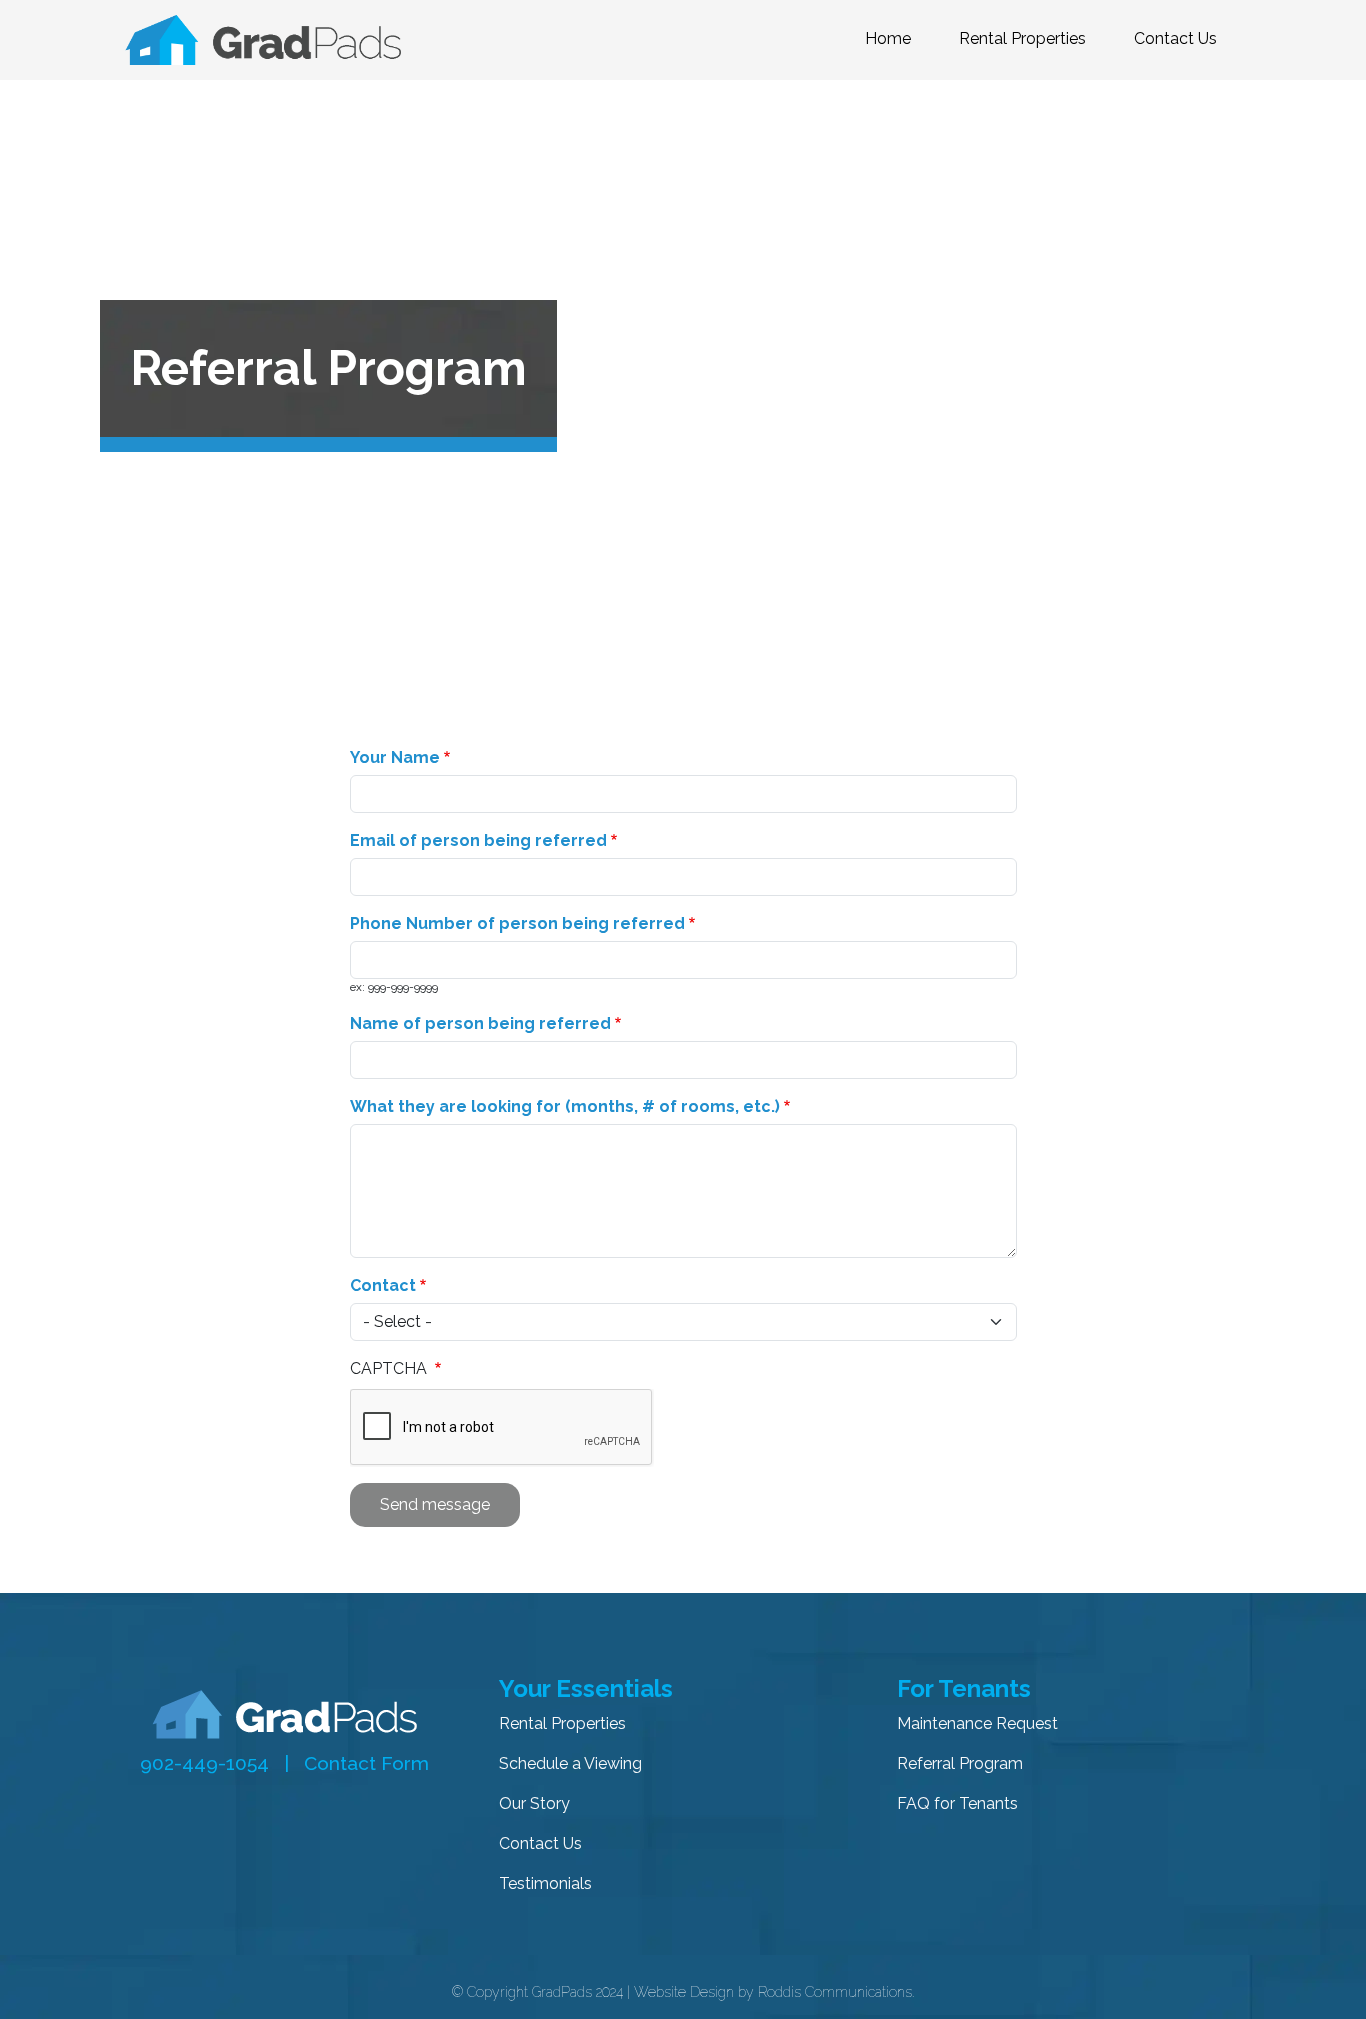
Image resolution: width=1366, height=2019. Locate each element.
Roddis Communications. (836, 1992)
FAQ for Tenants (957, 1803)
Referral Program (960, 1763)
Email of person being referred (478, 840)
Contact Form (366, 1763)
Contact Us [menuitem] (1175, 38)
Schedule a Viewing (570, 1763)
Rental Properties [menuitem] (1022, 38)
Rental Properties (562, 1723)
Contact (383, 1285)
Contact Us (540, 1843)
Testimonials (545, 1883)
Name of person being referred (480, 1023)
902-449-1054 (204, 1763)
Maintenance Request (977, 1723)
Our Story (534, 1803)
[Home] (271, 40)
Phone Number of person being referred (517, 923)
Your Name (395, 757)
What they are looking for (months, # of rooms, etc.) (565, 1106)
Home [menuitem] (888, 38)
